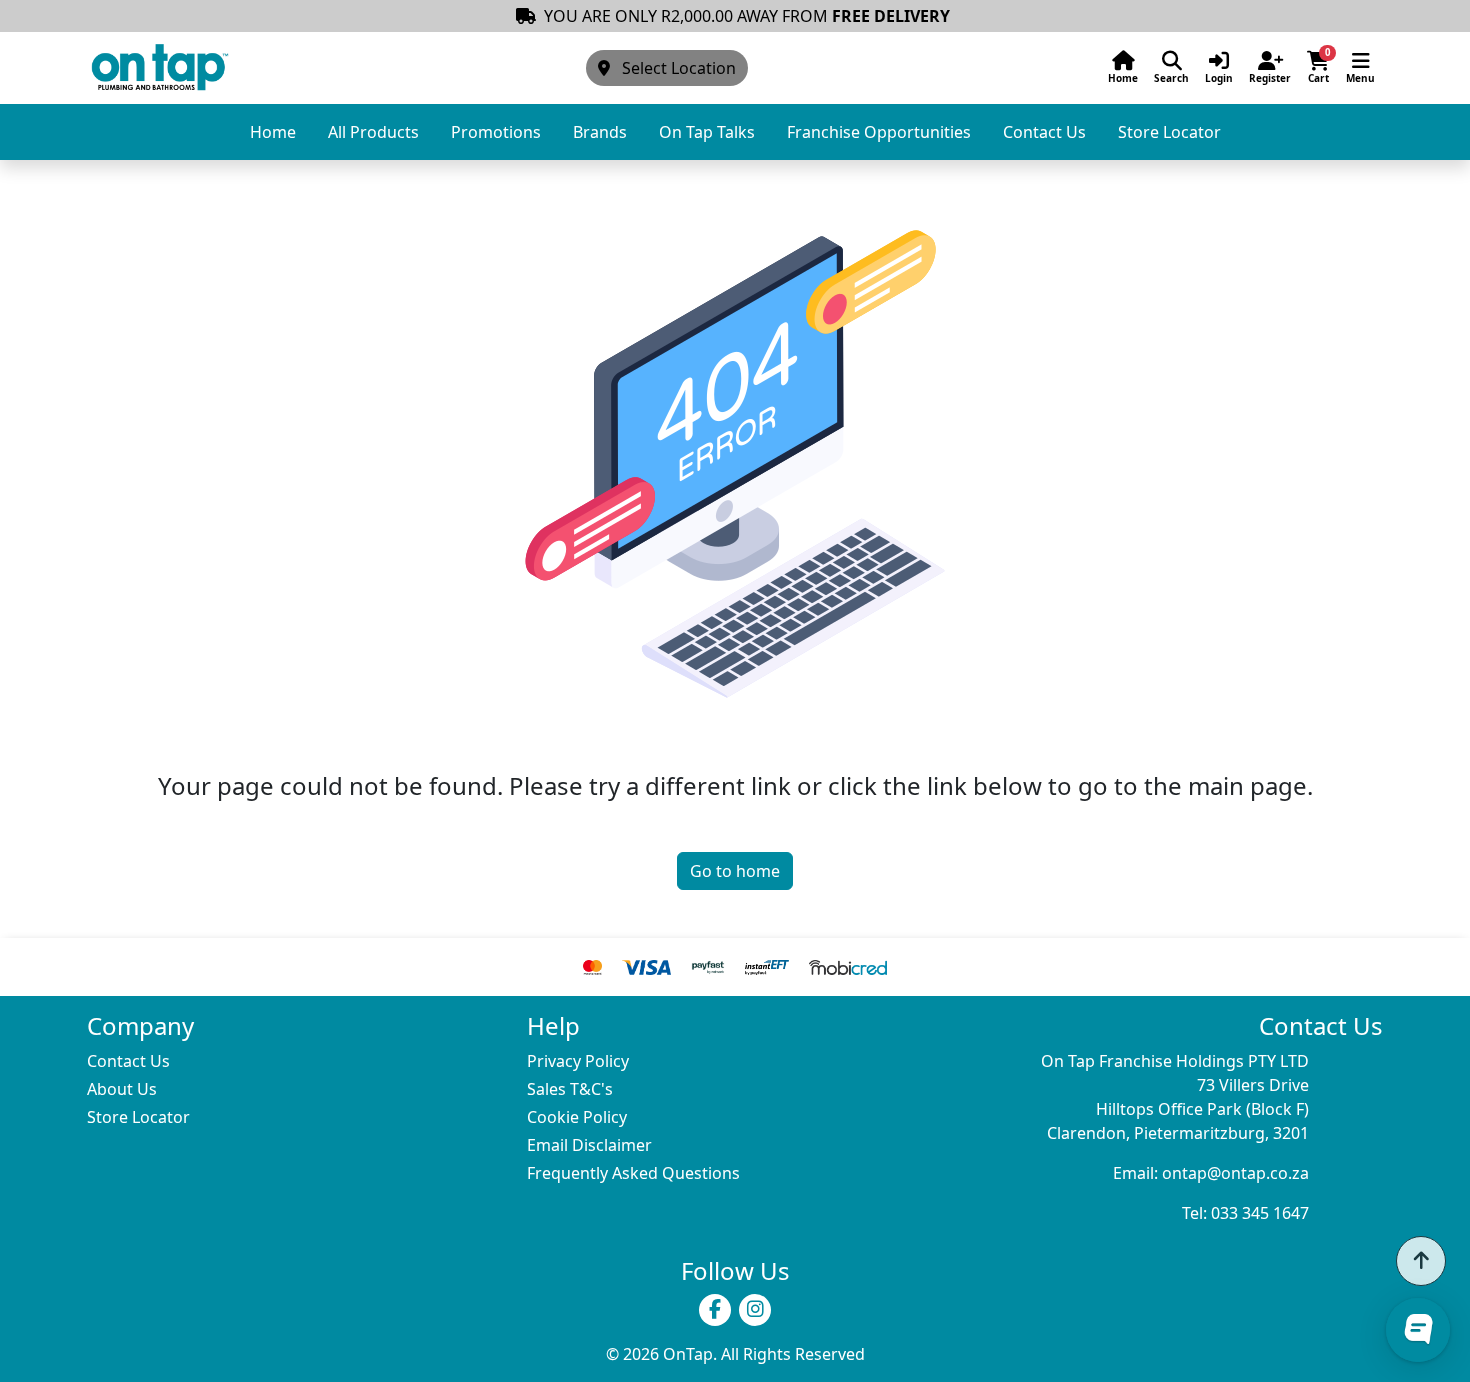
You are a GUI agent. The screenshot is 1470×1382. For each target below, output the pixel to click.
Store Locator (1169, 132)
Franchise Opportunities (879, 132)
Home (273, 132)
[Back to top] (1421, 1261)
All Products (373, 132)
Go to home (735, 871)
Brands (600, 132)
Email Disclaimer (589, 1145)
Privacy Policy (578, 1061)
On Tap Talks (707, 132)
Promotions (496, 132)
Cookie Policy (577, 1117)
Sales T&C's (570, 1089)
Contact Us (1044, 132)
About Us (122, 1089)
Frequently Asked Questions (633, 1173)
